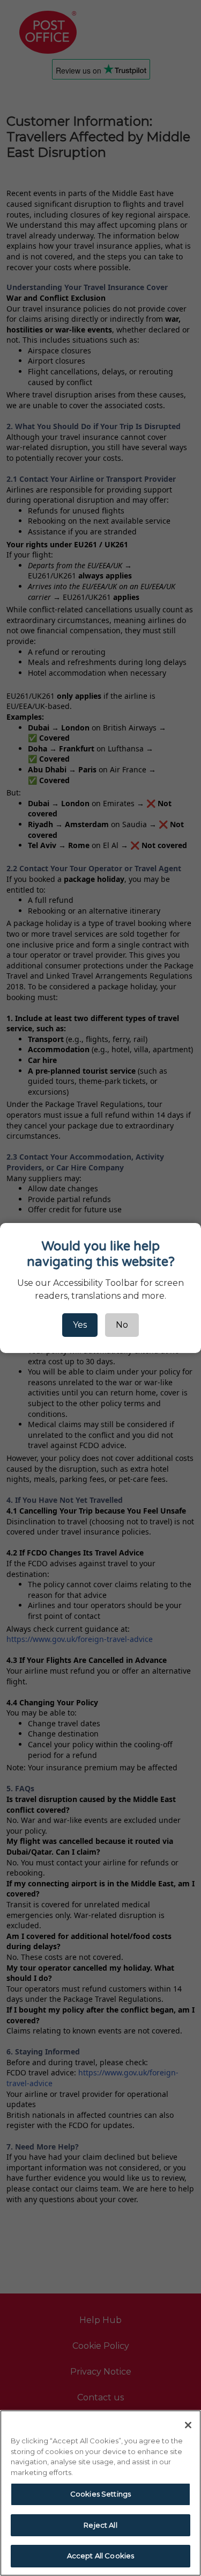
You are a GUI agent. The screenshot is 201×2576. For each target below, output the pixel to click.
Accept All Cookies (100, 2556)
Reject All (100, 2525)
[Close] (188, 2425)
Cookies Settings (100, 2494)
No (122, 1325)
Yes (80, 1325)
